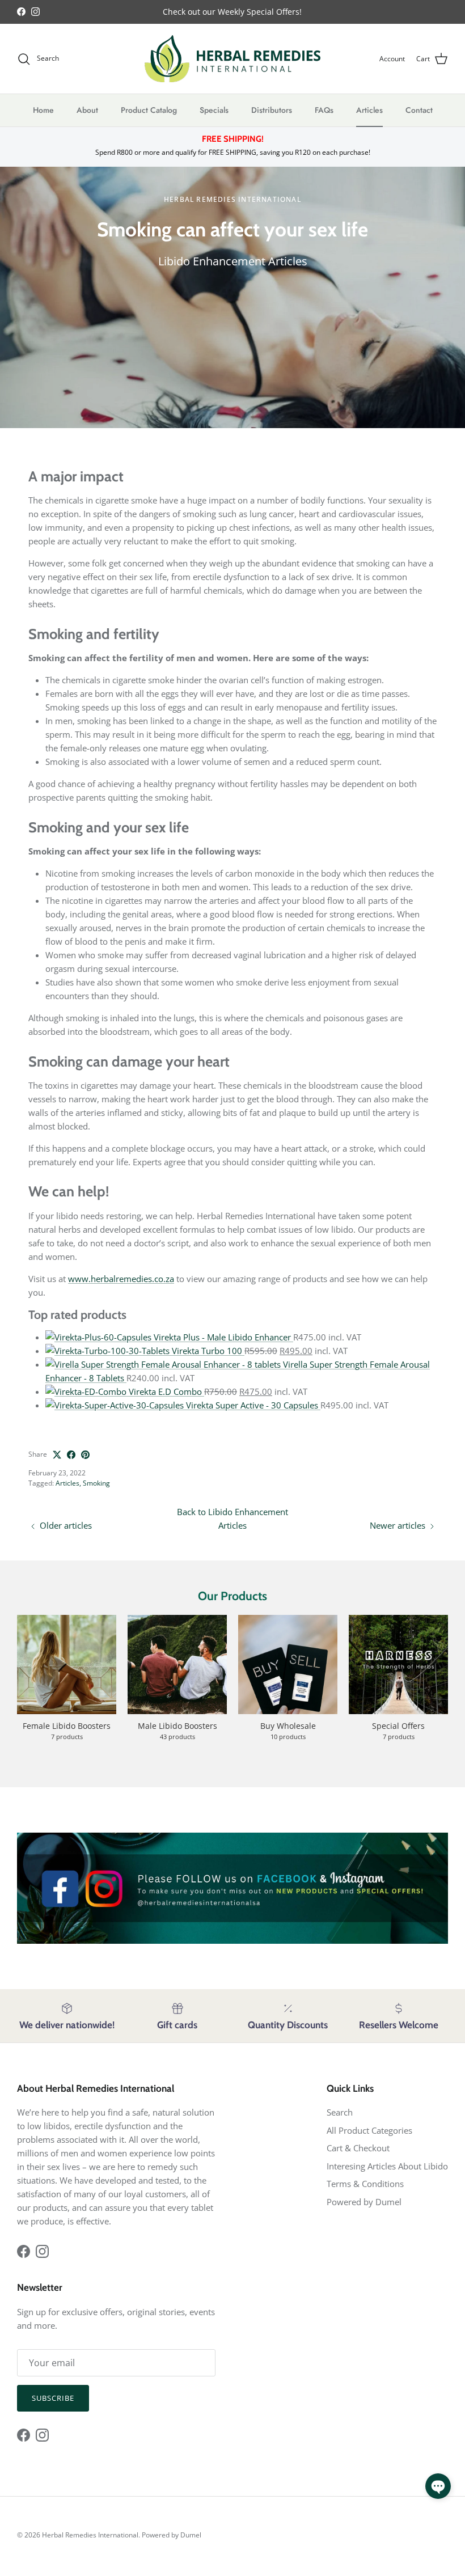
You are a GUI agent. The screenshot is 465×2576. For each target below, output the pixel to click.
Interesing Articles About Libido (387, 2166)
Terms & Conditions (365, 2184)
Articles (369, 110)
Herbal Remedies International (90, 2535)
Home (43, 110)
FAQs (324, 110)
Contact (419, 110)
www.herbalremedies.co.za (121, 1279)
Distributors (272, 110)
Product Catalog (149, 110)
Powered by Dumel (364, 2202)
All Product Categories (369, 2130)
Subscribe (53, 2398)
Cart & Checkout (358, 2148)
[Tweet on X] (57, 1455)
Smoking (96, 1483)
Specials (214, 110)
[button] (438, 2486)
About (87, 110)
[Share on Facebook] (71, 1455)
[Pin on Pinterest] (85, 1455)
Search (340, 2112)
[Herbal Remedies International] (232, 59)
